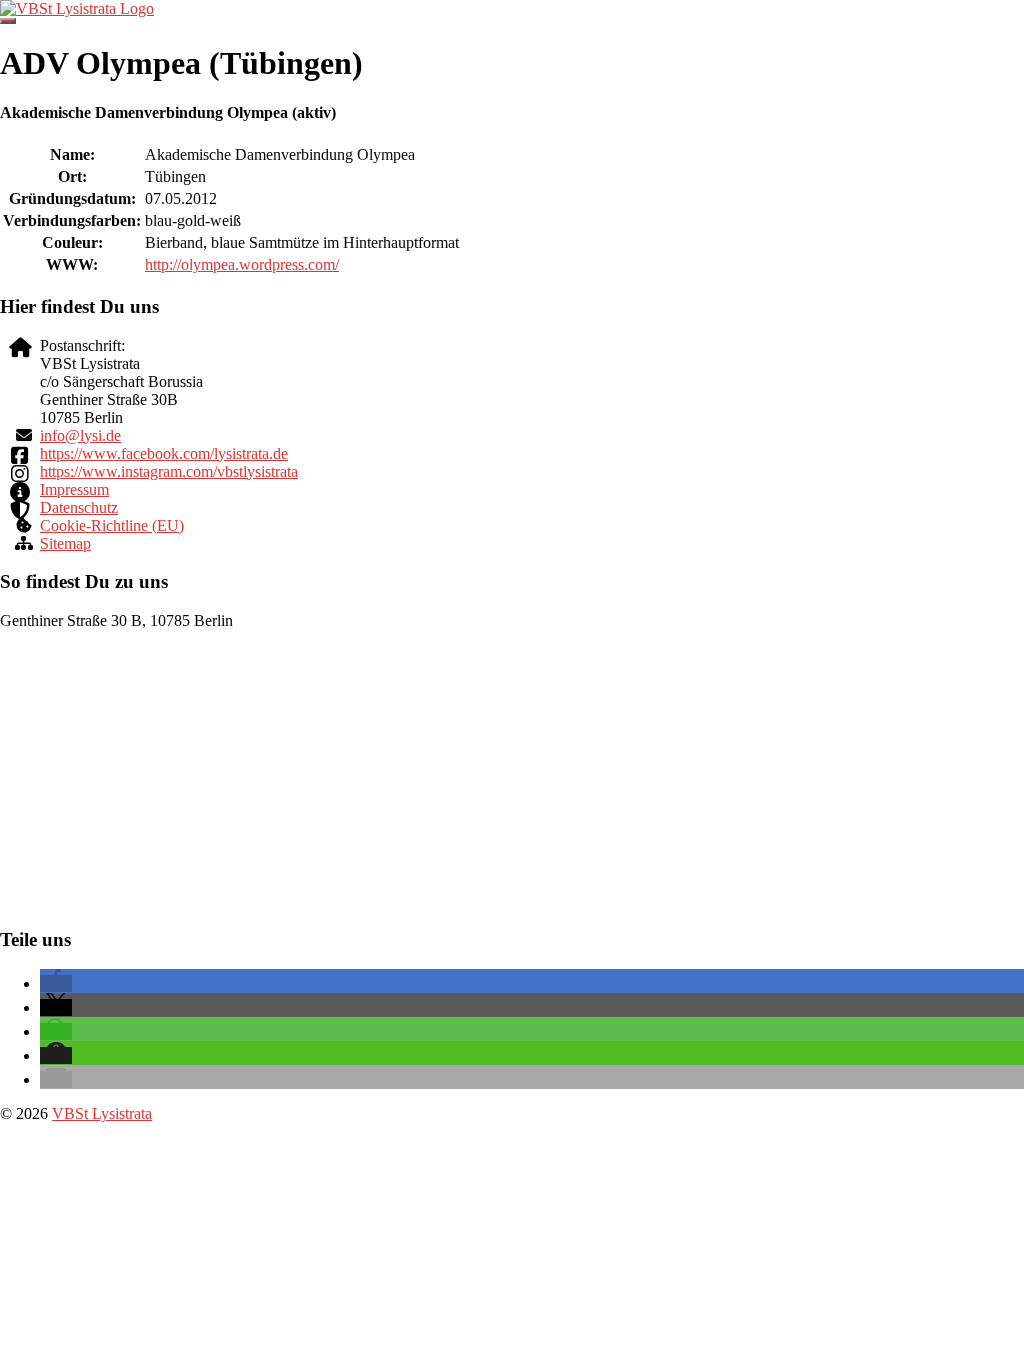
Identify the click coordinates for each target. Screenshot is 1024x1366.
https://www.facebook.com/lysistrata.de (164, 453)
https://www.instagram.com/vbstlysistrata (169, 471)
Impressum (74, 489)
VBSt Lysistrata (102, 1113)
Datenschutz (79, 507)
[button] (56, 983)
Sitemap (65, 543)
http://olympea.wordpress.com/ (242, 264)
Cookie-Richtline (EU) (112, 525)
